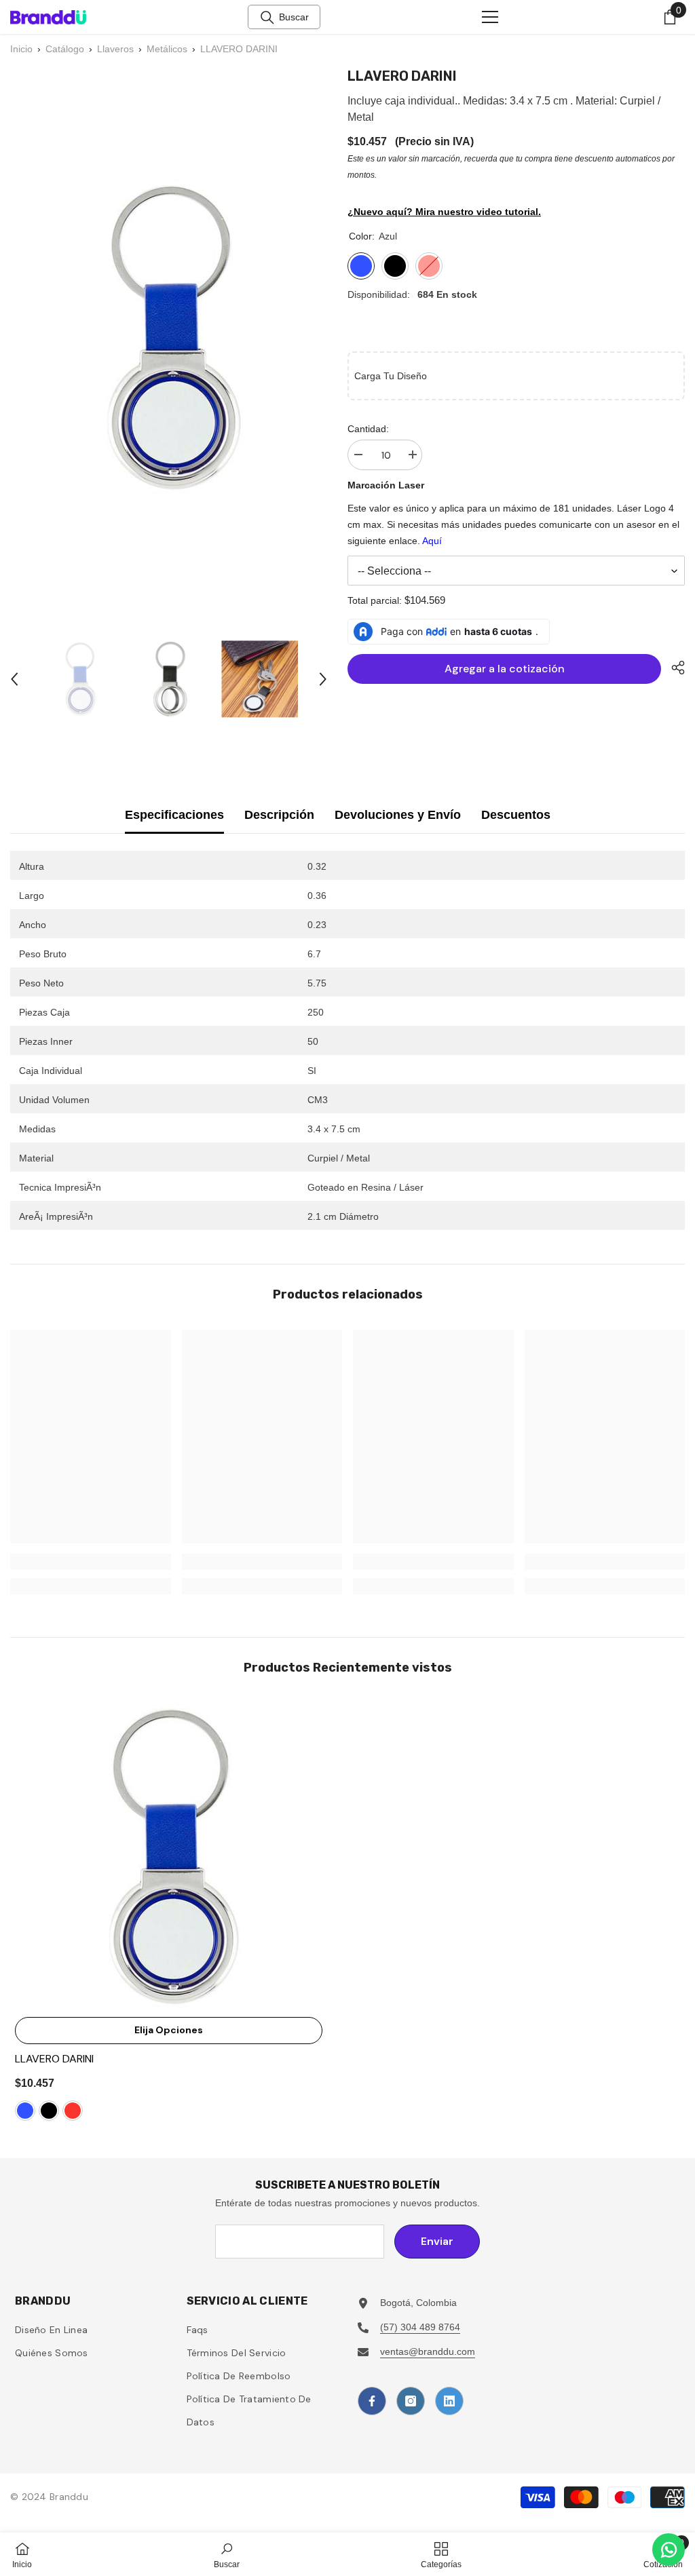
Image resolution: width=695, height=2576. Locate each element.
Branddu (69, 2497)
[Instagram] (411, 2401)
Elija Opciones (169, 2030)
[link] (91, 1562)
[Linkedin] (449, 2401)
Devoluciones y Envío (398, 815)
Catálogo (65, 49)
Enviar (437, 2241)
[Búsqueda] (267, 18)
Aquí (432, 541)
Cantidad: (368, 429)
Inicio (21, 49)
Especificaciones (174, 815)
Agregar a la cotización (505, 669)
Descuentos (516, 815)
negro (49, 2111)
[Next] (323, 679)
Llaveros (115, 49)
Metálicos (167, 49)
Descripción (279, 815)
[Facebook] (372, 2401)
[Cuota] (673, 668)
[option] (79, 679)
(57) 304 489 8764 (420, 2327)
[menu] (490, 17)
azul (25, 2111)
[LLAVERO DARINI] (169, 1857)
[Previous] (14, 679)
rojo (73, 2111)
